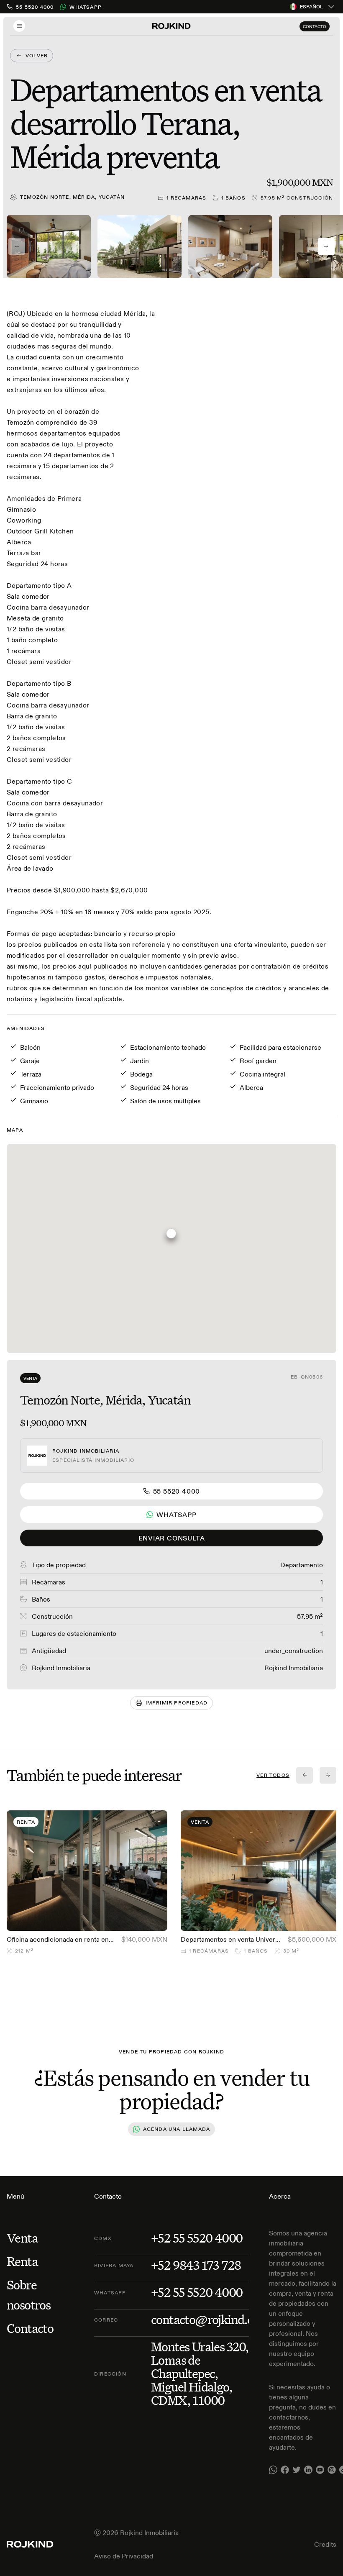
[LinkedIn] (308, 2470)
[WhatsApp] (273, 2470)
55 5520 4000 (177, 1491)
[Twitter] (297, 2470)
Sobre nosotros (28, 2295)
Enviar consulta (172, 1538)
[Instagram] (332, 2470)
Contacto (315, 27)
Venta (30, 1378)
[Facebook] (285, 2470)
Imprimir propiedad (177, 1703)
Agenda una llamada (177, 2129)
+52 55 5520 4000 (197, 2238)
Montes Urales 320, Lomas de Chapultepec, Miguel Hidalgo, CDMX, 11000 (200, 2374)
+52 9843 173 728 (196, 2265)
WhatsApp (86, 7)
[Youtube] (320, 2470)
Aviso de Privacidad (124, 2556)
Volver (37, 55)
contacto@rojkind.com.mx (220, 2320)
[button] (171, 1237)
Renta (22, 2261)
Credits (325, 2544)
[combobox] (313, 7)
